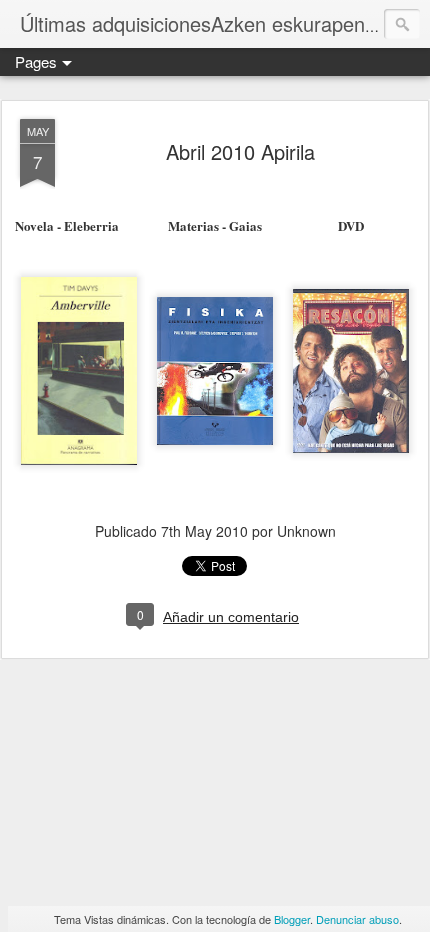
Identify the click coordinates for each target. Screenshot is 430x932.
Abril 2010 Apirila (240, 151)
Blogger (292, 919)
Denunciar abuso (357, 919)
